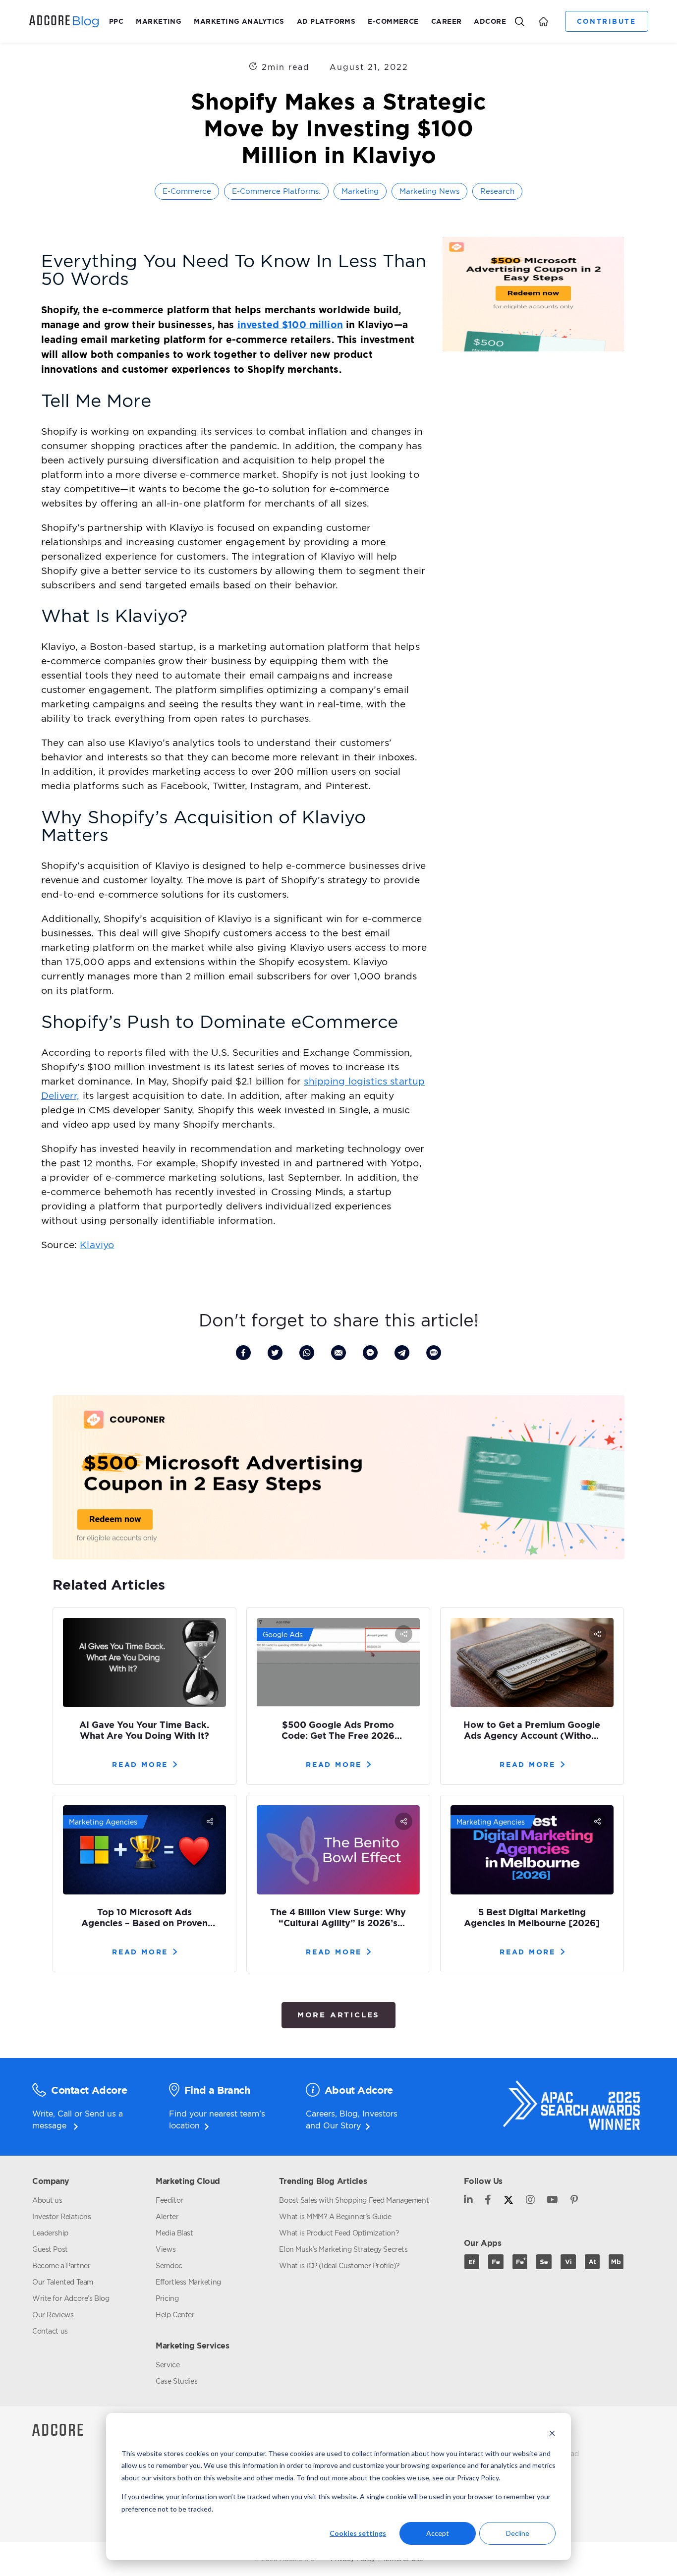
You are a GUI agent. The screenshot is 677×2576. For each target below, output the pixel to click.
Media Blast (174, 2233)
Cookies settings (358, 2533)
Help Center (175, 2315)
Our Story (342, 2125)
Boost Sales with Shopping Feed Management (354, 2200)
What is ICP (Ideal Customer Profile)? (339, 2265)
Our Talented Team (63, 2282)
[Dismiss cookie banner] (552, 2434)
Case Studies (176, 2381)
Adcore (490, 21)
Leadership (50, 2233)
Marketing (159, 21)
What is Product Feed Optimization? (339, 2233)
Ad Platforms (326, 21)
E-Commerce (393, 21)
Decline (518, 2533)
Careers (320, 2114)
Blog (349, 2114)
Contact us (50, 2331)
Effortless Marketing (188, 2282)
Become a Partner (61, 2265)
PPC (116, 21)
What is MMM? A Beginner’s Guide (335, 2216)
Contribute (606, 21)
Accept (438, 2533)
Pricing (167, 2298)
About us (47, 2200)
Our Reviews (53, 2315)
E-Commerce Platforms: (276, 191)
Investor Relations (61, 2216)
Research (497, 191)
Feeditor (169, 2200)
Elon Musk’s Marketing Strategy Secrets (343, 2249)
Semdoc (169, 2265)
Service (168, 2365)
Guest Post (50, 2249)
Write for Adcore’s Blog (71, 2298)
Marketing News (429, 191)
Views (166, 2249)
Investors (380, 2114)
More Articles (338, 2015)
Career (447, 21)
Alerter (167, 2216)
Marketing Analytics (239, 21)
